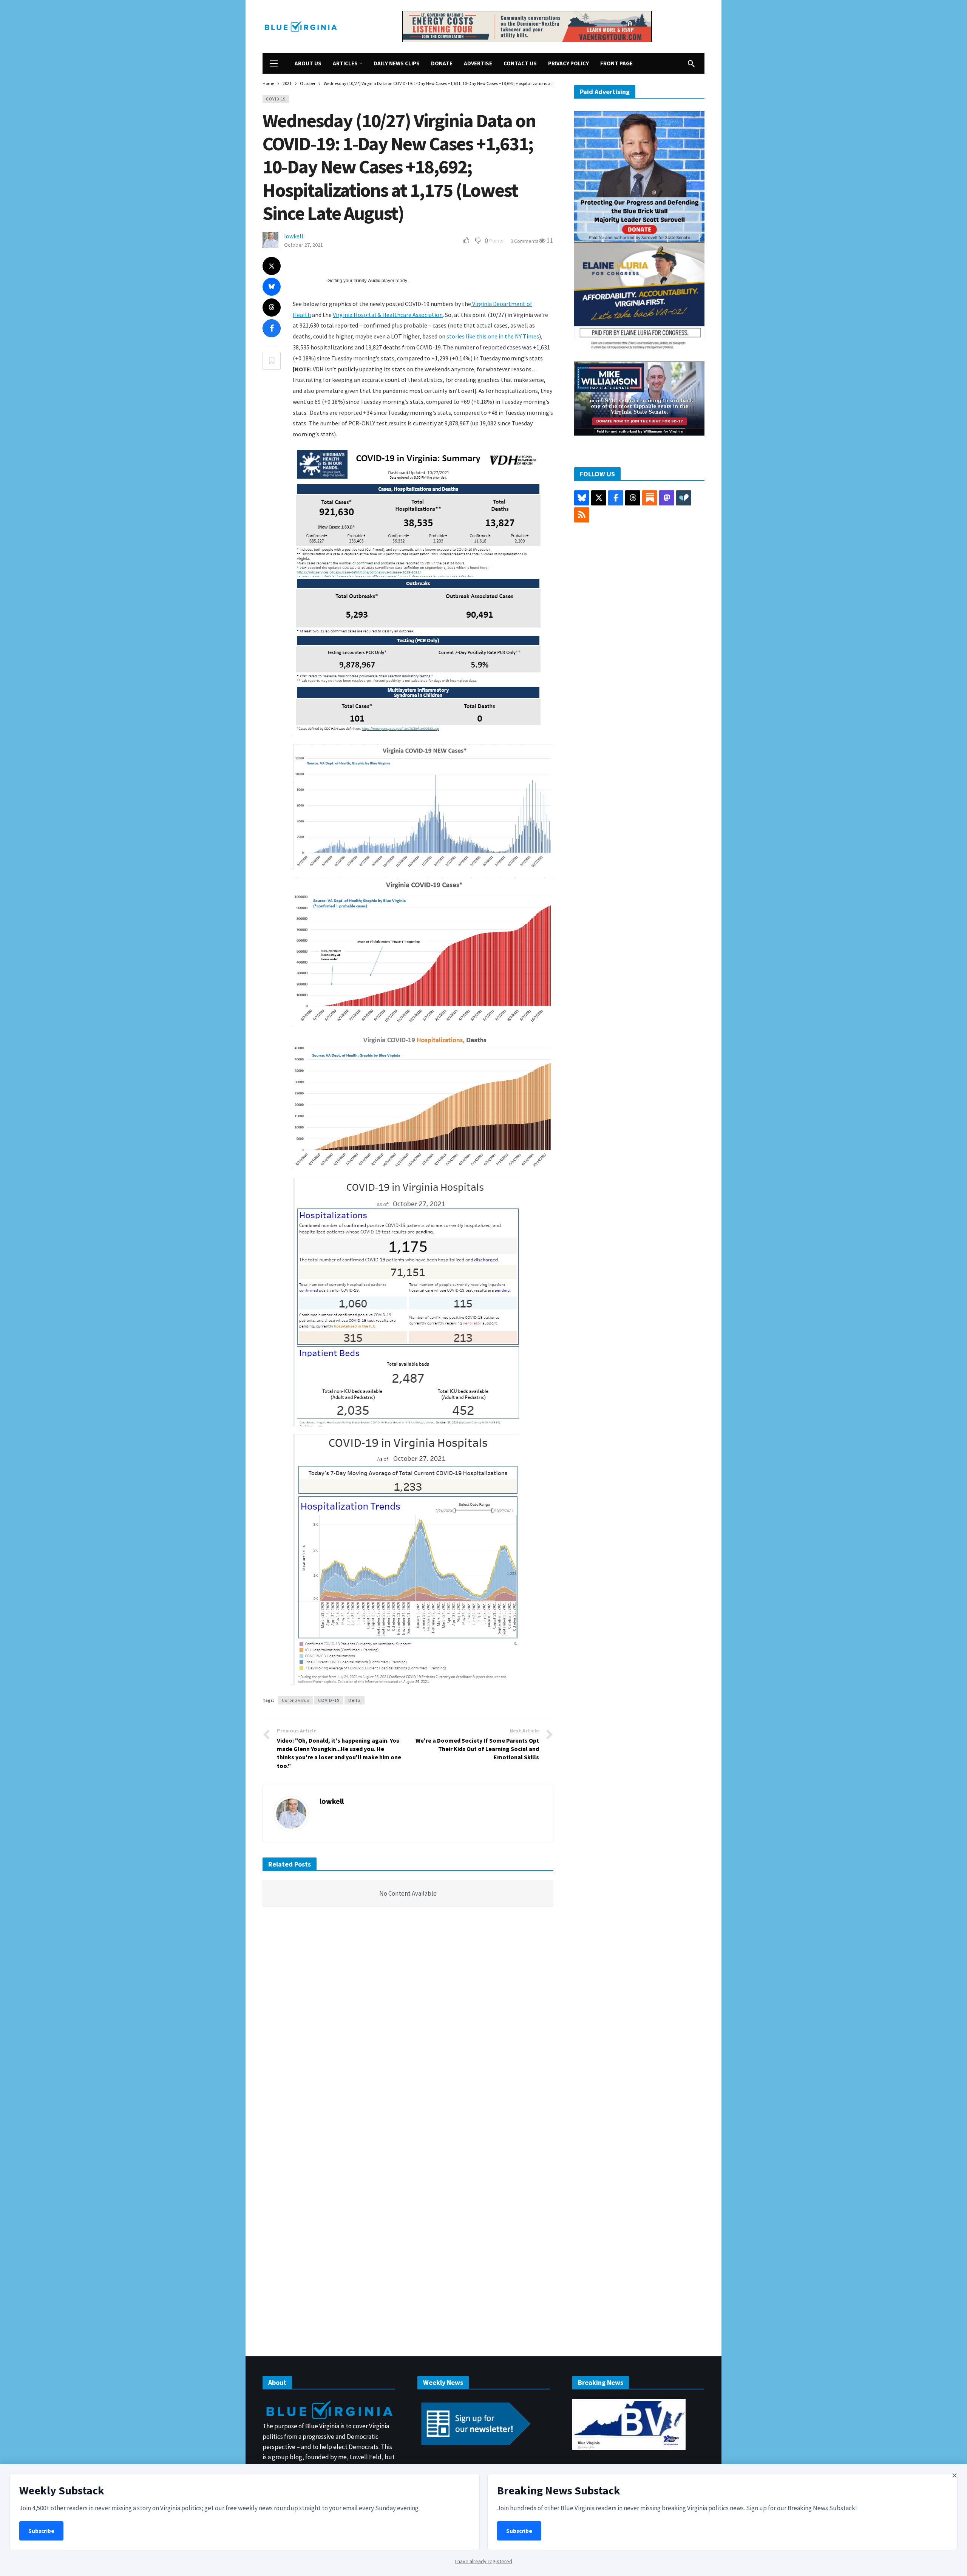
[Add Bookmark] (272, 361)
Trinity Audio (367, 281)
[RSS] (582, 515)
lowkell (294, 236)
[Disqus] (408, 2027)
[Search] (691, 63)
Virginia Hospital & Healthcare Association (388, 315)
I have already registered (484, 2561)
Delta (355, 1700)
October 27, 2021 (304, 245)
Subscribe (41, 2531)
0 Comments (524, 241)
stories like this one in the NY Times (493, 336)
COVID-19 (276, 99)
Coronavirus (296, 1700)
